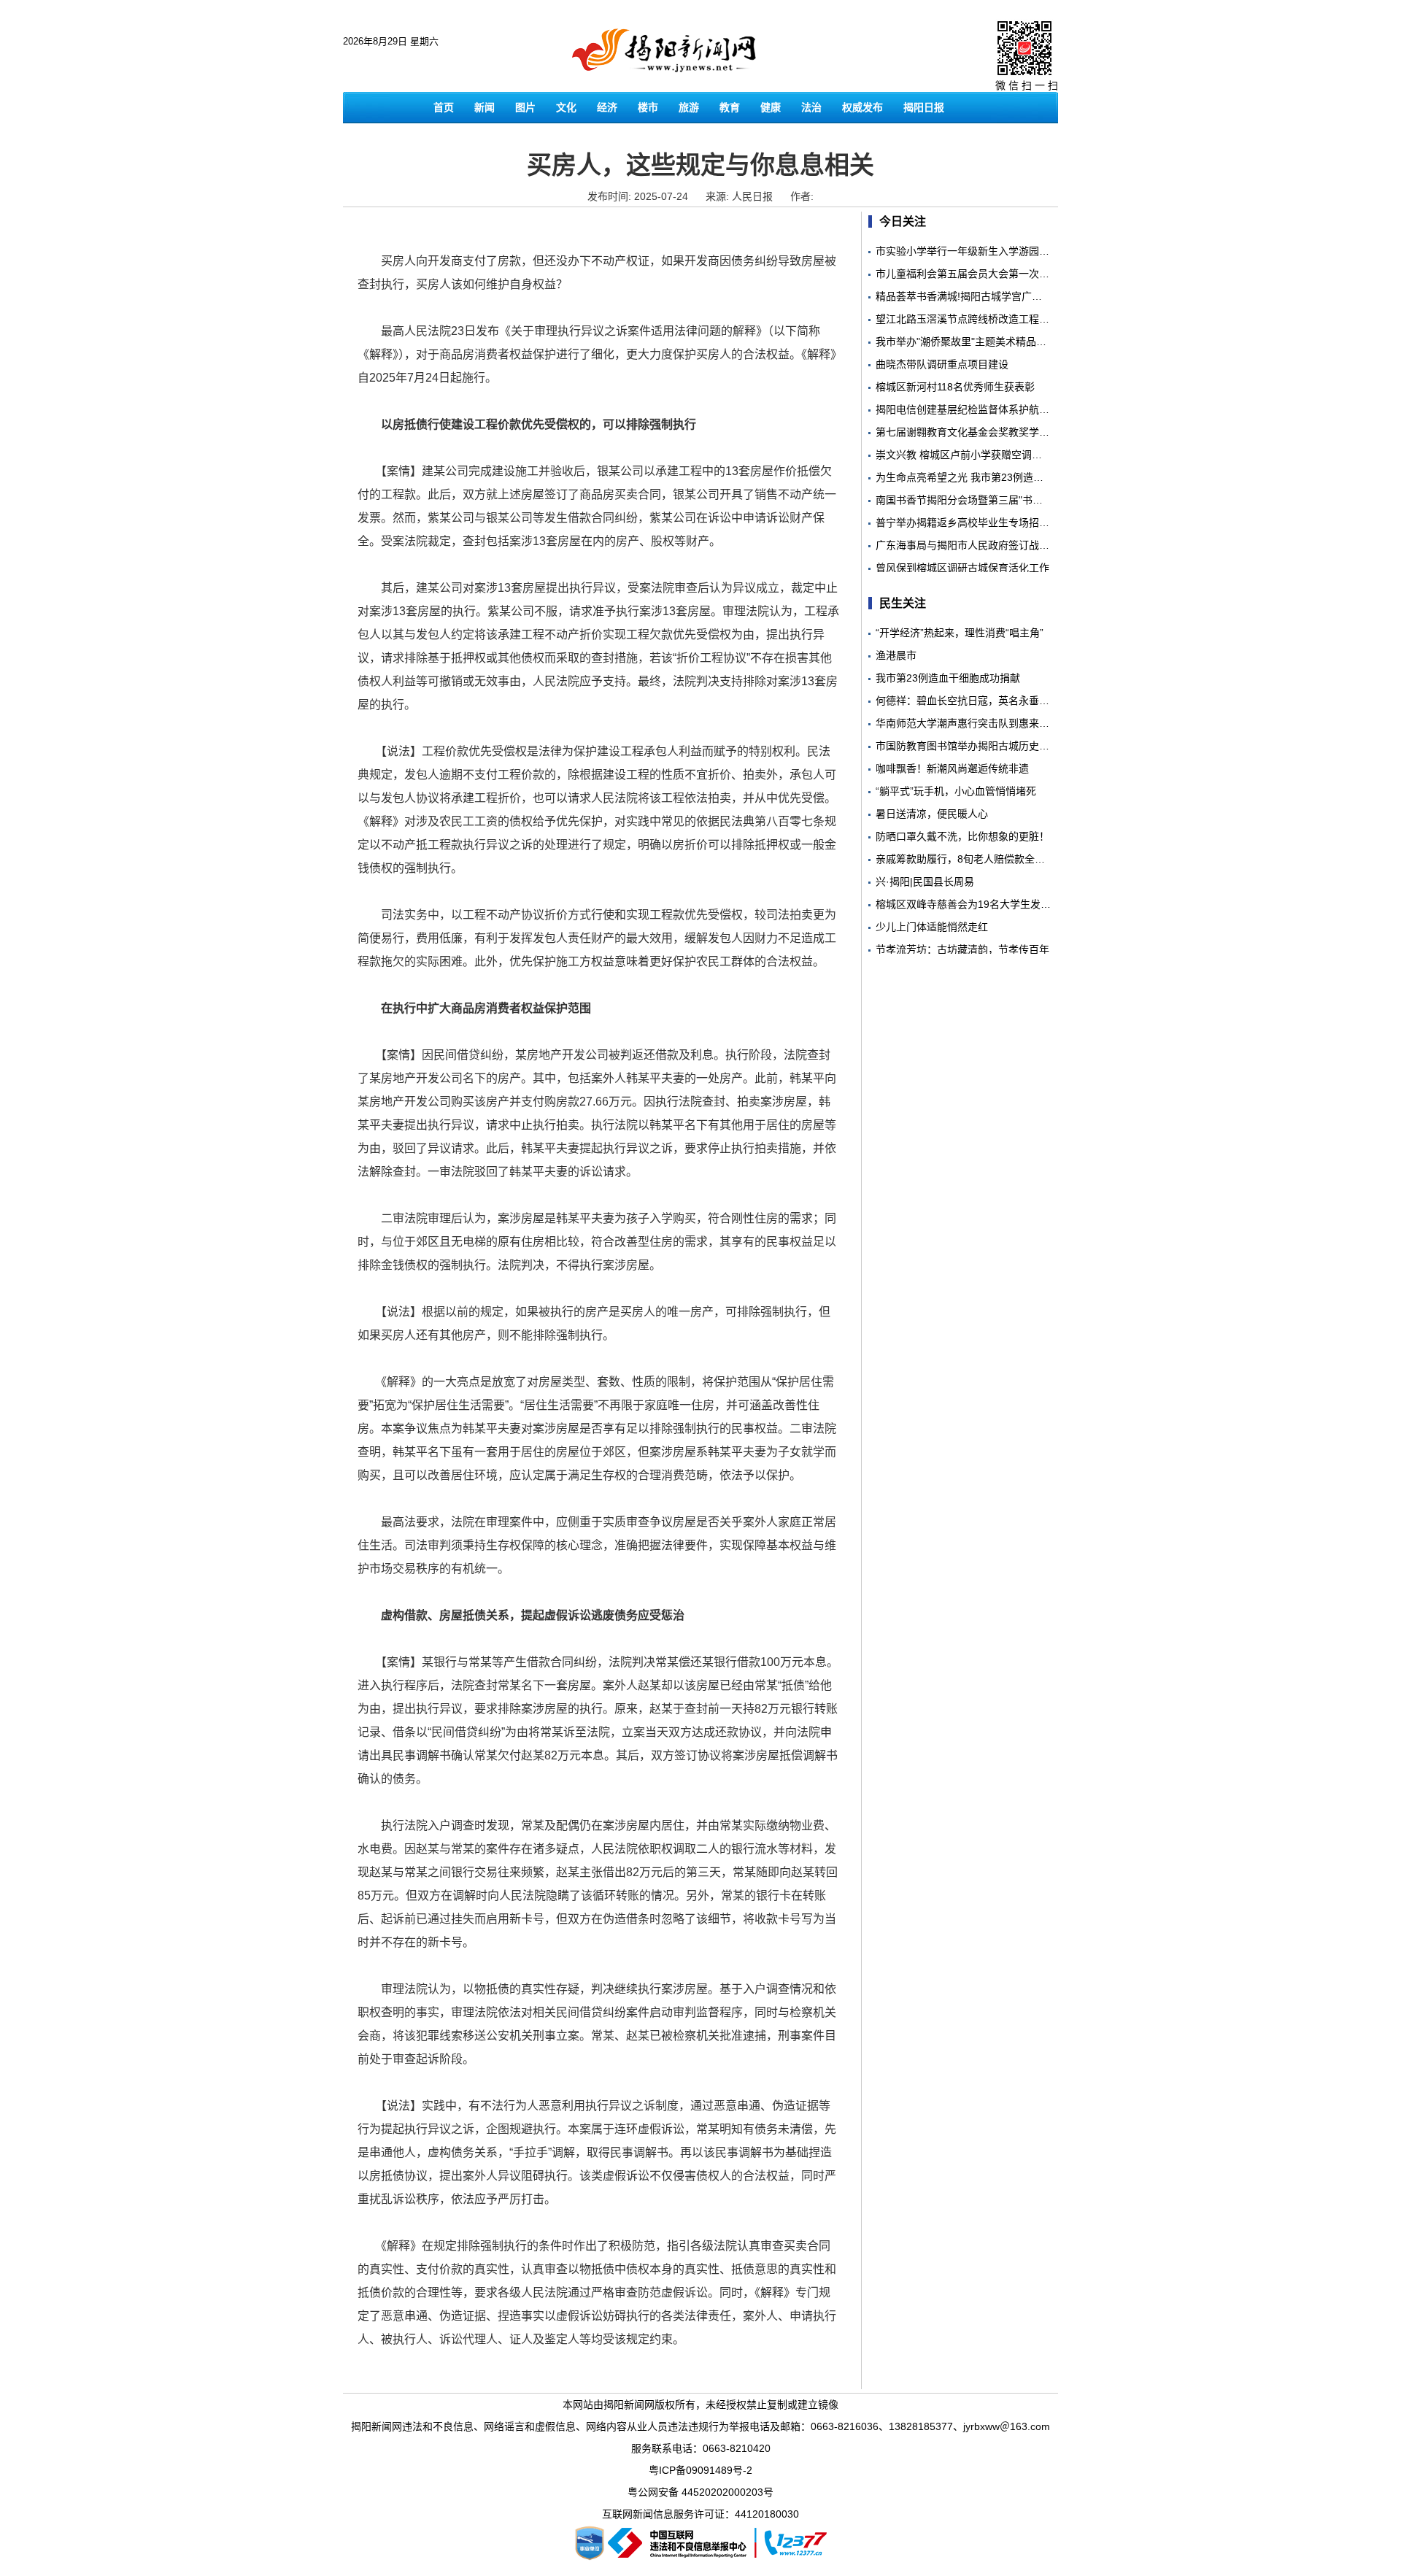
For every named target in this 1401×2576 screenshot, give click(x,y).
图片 (525, 107)
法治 (811, 107)
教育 (730, 107)
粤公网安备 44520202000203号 (700, 2492)
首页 (444, 107)
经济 (607, 107)
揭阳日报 (924, 107)
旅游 (689, 107)
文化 (566, 107)
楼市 (648, 107)
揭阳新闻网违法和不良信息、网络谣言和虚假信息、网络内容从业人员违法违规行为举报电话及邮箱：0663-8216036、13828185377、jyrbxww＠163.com (700, 2426)
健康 (771, 107)
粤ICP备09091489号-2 (700, 2470)
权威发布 (862, 107)
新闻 (485, 107)
